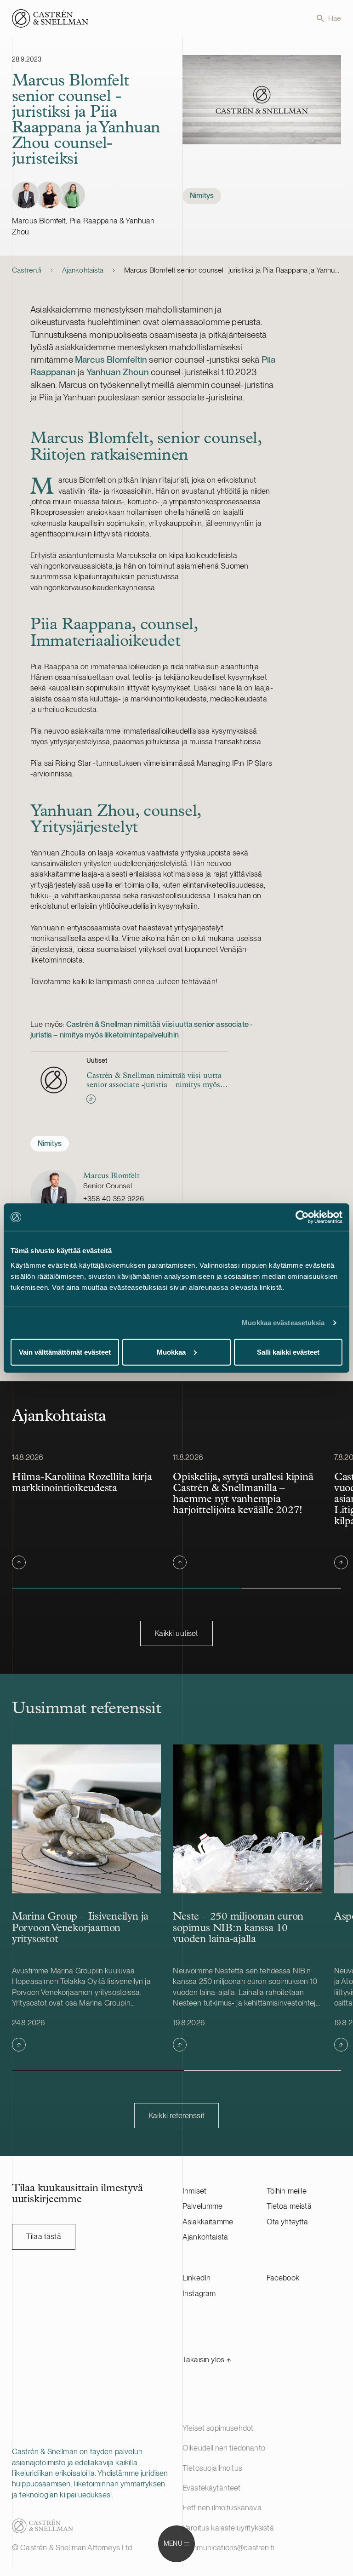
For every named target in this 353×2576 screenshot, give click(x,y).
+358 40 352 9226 (114, 1199)
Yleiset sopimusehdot (218, 2428)
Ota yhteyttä (288, 2222)
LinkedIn (196, 2278)
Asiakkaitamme (208, 2222)
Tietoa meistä (289, 2206)
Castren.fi (27, 270)
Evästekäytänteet (212, 2488)
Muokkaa (171, 1352)
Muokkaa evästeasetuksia (283, 1323)
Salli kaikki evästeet (288, 1352)
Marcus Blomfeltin (111, 359)
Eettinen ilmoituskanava (222, 2508)
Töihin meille (287, 2191)
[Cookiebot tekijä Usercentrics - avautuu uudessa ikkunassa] (302, 1217)
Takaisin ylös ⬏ (207, 2359)
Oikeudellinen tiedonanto (224, 2448)
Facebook (283, 2278)
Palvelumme (203, 2206)
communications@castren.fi (228, 2548)
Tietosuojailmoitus (212, 2468)
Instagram (199, 2293)
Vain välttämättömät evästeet (65, 1352)
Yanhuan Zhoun (118, 372)
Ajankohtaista (83, 270)
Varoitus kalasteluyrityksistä (228, 2528)
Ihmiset (194, 2191)
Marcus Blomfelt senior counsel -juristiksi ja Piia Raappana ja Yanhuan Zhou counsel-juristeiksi (233, 270)
